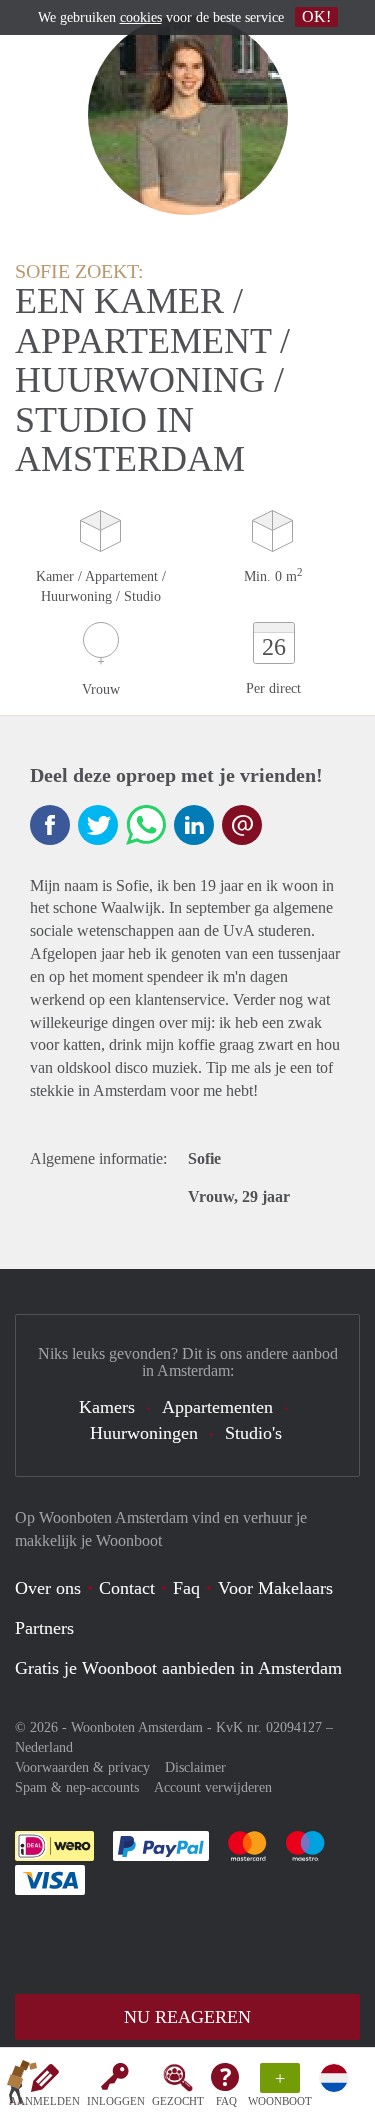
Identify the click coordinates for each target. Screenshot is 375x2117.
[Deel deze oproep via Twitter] (98, 825)
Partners (44, 1628)
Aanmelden (44, 2101)
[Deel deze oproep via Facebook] (50, 825)
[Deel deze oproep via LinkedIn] (194, 825)
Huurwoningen (144, 1433)
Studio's (253, 1433)
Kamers (107, 1407)
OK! (316, 16)
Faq (186, 1588)
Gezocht (178, 2101)
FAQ (226, 2101)
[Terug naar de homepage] (22, 2086)
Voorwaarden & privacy (82, 1767)
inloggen (116, 2101)
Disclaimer (195, 1767)
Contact (127, 1588)
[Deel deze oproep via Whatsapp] (146, 825)
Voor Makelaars (275, 1588)
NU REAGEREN (187, 2017)
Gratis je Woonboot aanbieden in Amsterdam (178, 1668)
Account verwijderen (213, 1787)
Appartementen (217, 1407)
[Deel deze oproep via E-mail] (242, 825)
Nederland (44, 1747)
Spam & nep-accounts (77, 1787)
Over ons (48, 1588)
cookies (141, 17)
